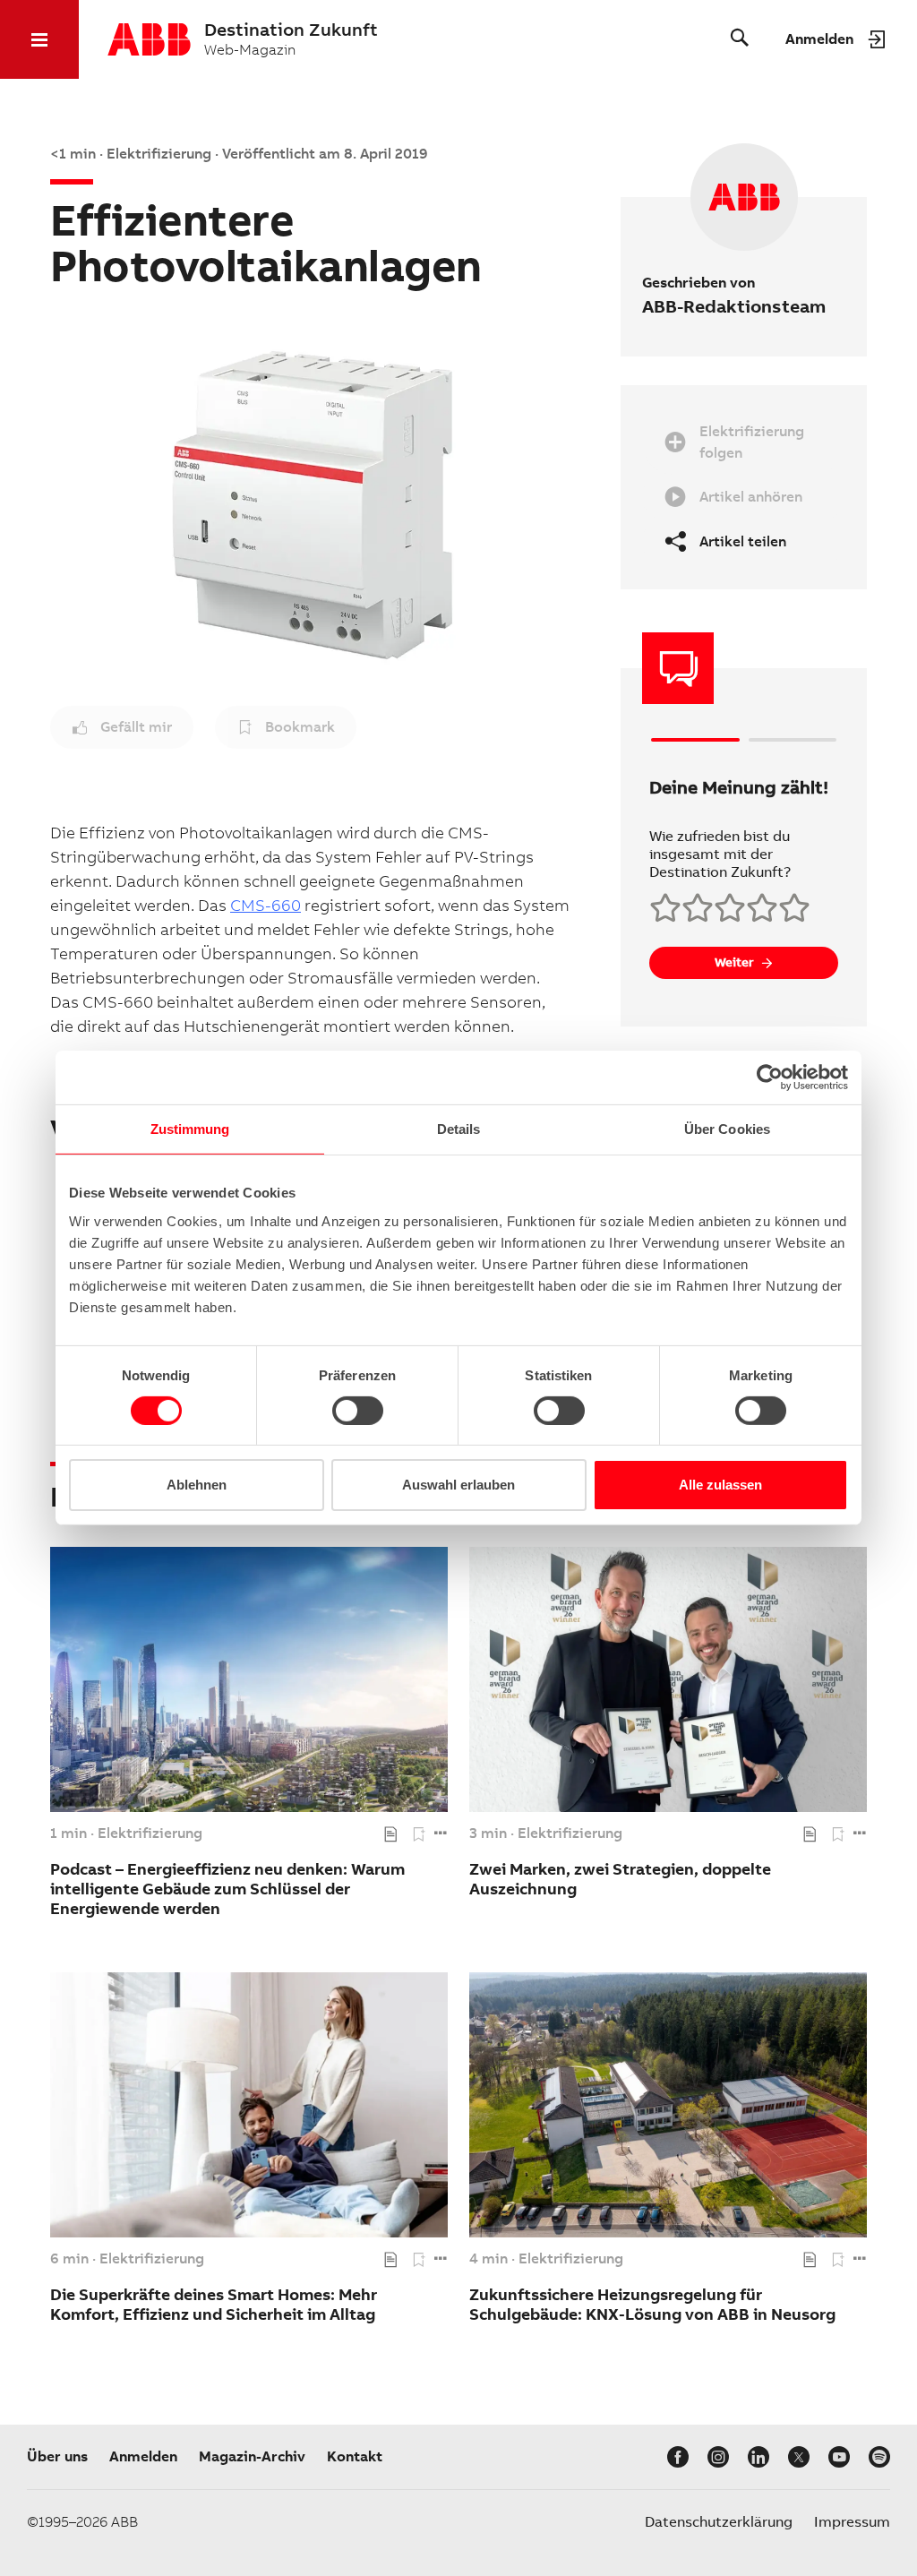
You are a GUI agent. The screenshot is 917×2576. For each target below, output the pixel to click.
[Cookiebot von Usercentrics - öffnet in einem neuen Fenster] (770, 1078)
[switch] (358, 1411)
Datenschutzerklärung (719, 2522)
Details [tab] (459, 1129)
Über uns (57, 2456)
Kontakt (355, 2456)
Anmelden (143, 2456)
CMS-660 (266, 905)
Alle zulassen (720, 1485)
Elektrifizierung (150, 1833)
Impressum (852, 2522)
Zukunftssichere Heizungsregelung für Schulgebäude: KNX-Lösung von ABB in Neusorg (652, 2304)
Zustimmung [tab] (190, 1129)
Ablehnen (197, 1485)
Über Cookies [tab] (727, 1129)
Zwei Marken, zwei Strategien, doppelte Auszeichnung (620, 1879)
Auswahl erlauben (458, 1485)
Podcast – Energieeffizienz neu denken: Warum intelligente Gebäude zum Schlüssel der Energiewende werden (227, 1889)
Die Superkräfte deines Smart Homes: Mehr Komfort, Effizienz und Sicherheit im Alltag (214, 2304)
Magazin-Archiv (252, 2456)
